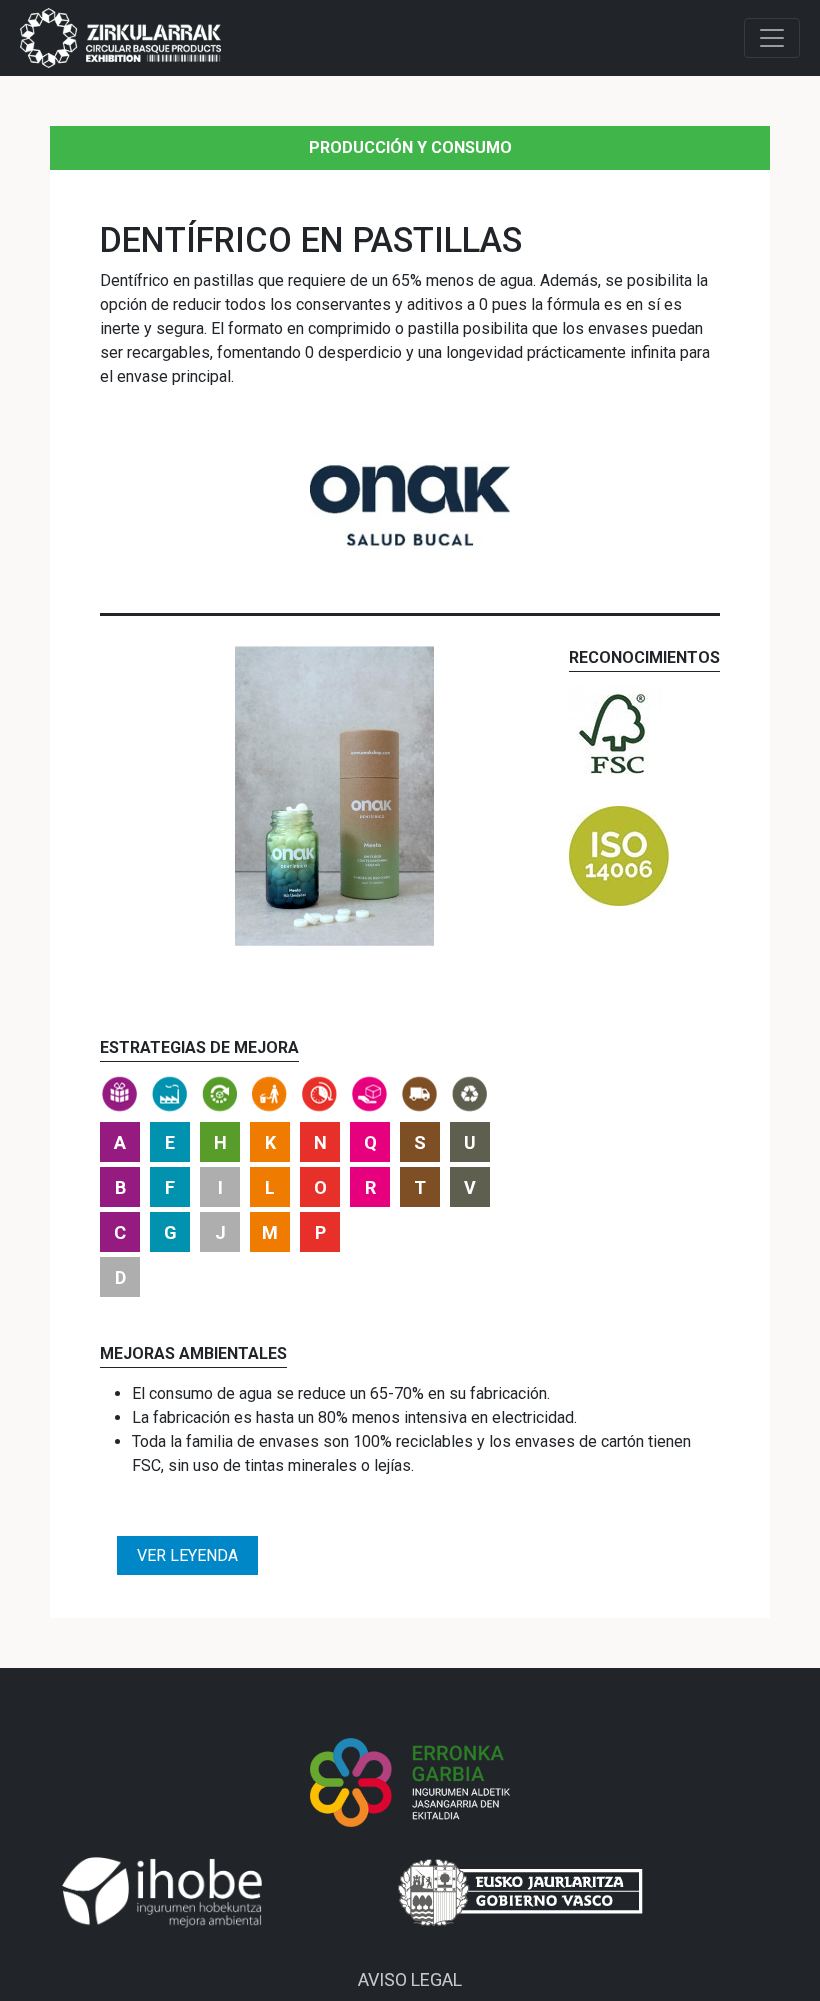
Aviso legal (410, 1979)
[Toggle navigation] (772, 38)
